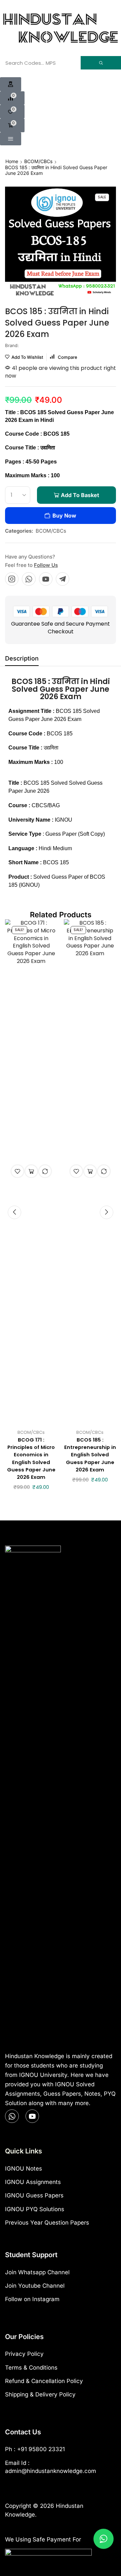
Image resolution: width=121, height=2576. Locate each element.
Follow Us (46, 565)
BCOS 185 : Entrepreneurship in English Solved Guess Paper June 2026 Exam (90, 1455)
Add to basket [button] (31, 1171)
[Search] (101, 63)
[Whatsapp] (29, 579)
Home (12, 161)
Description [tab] (22, 658)
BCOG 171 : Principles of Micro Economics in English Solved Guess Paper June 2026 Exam (31, 1458)
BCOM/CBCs (38, 161)
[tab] (22, 660)
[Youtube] (46, 579)
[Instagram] (12, 579)
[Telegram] (63, 579)
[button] (11, 84)
